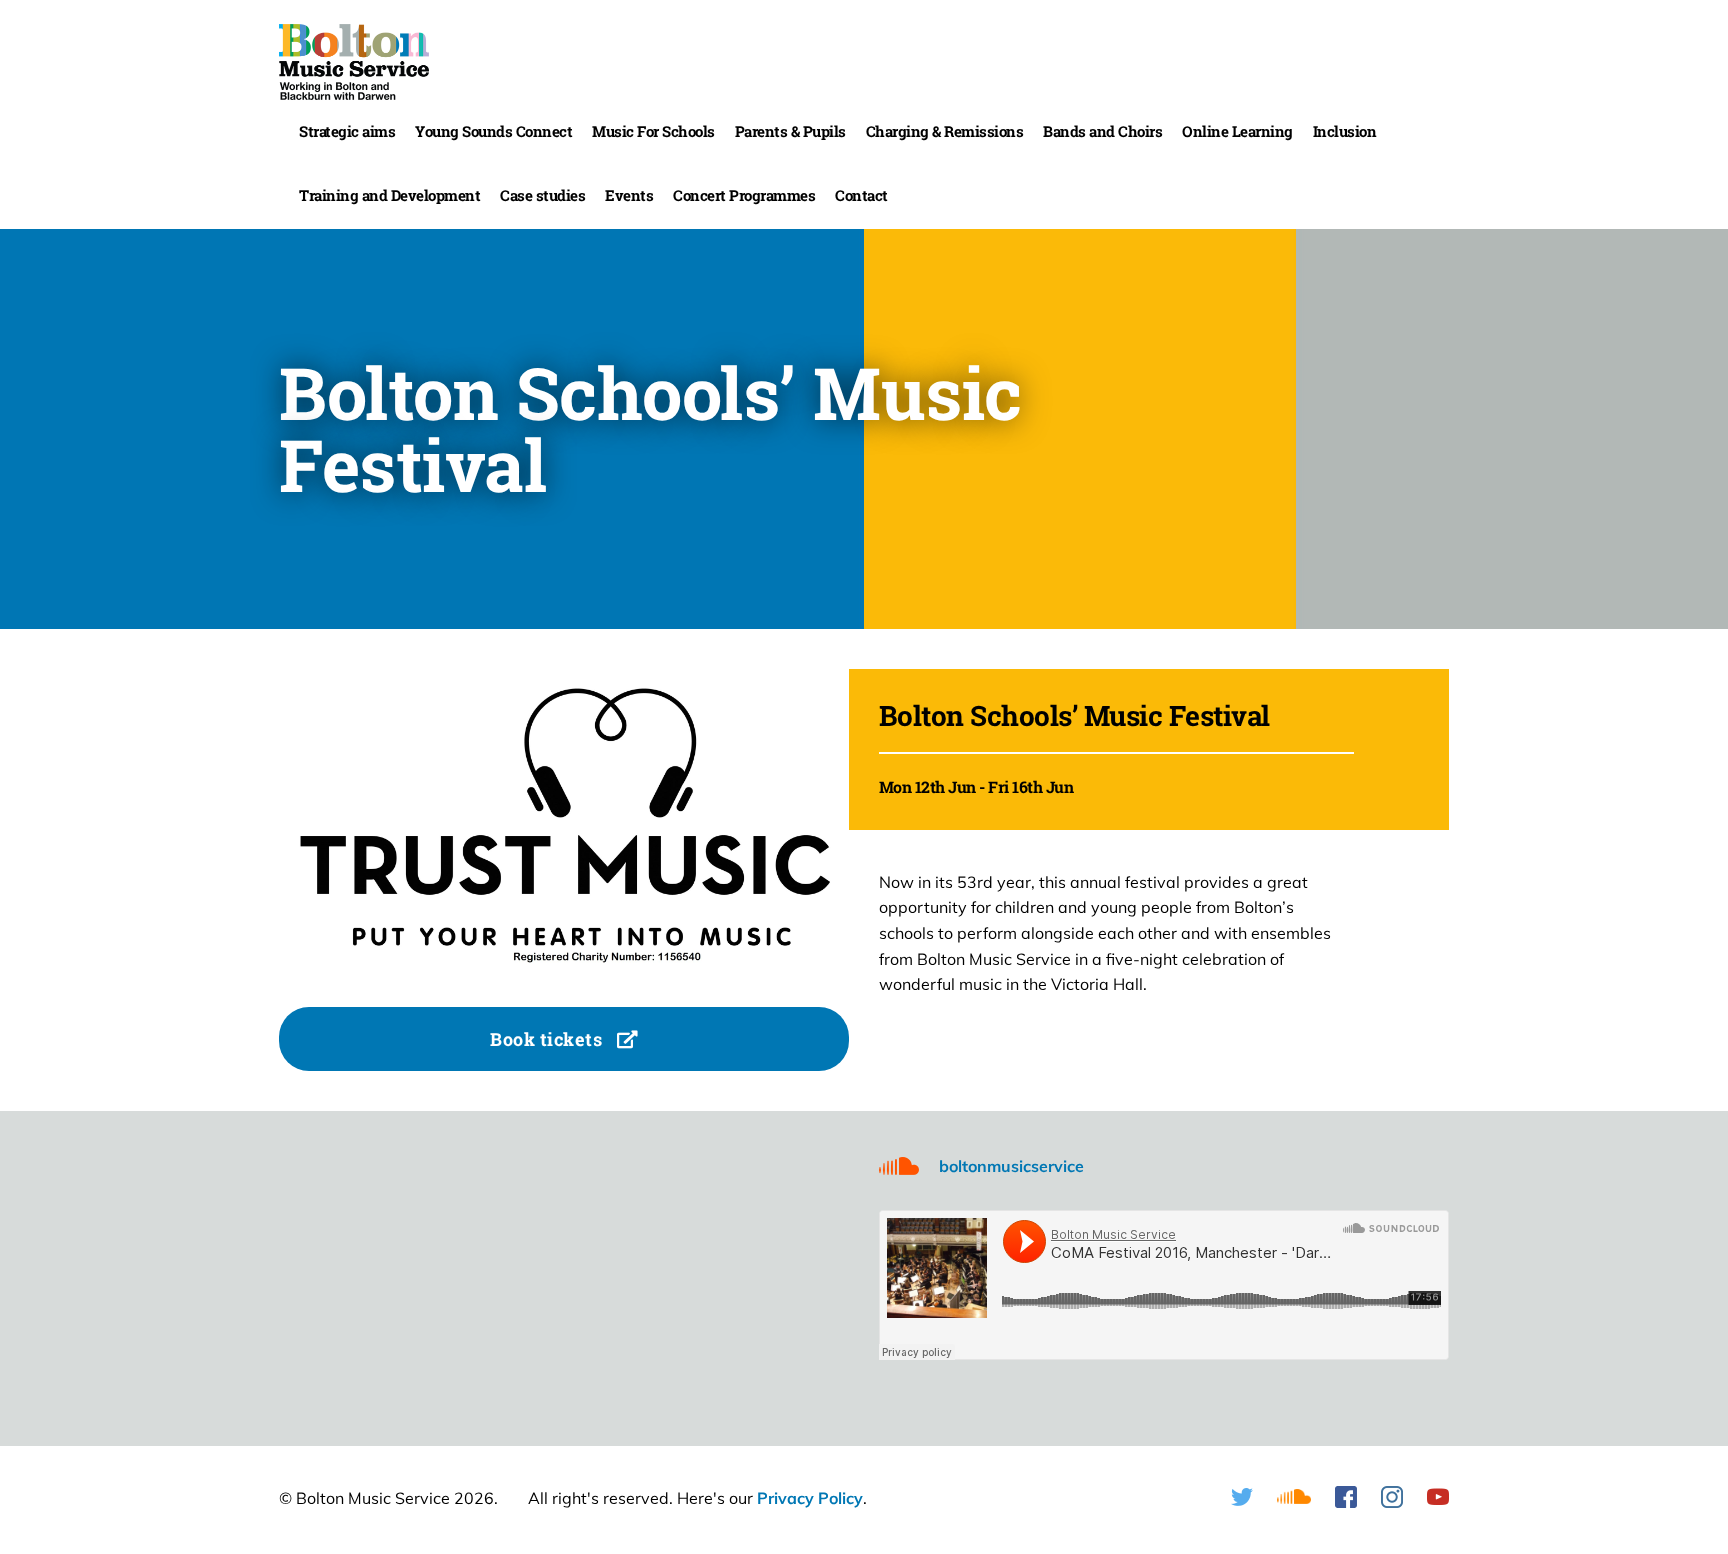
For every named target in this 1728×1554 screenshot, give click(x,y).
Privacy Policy (810, 1498)
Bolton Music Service (354, 62)
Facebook (1346, 1497)
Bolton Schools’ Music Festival (1074, 715)
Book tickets (548, 1039)
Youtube (1438, 1497)
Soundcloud (1294, 1497)
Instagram (1392, 1497)
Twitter (1242, 1497)
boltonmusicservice (1011, 1166)
